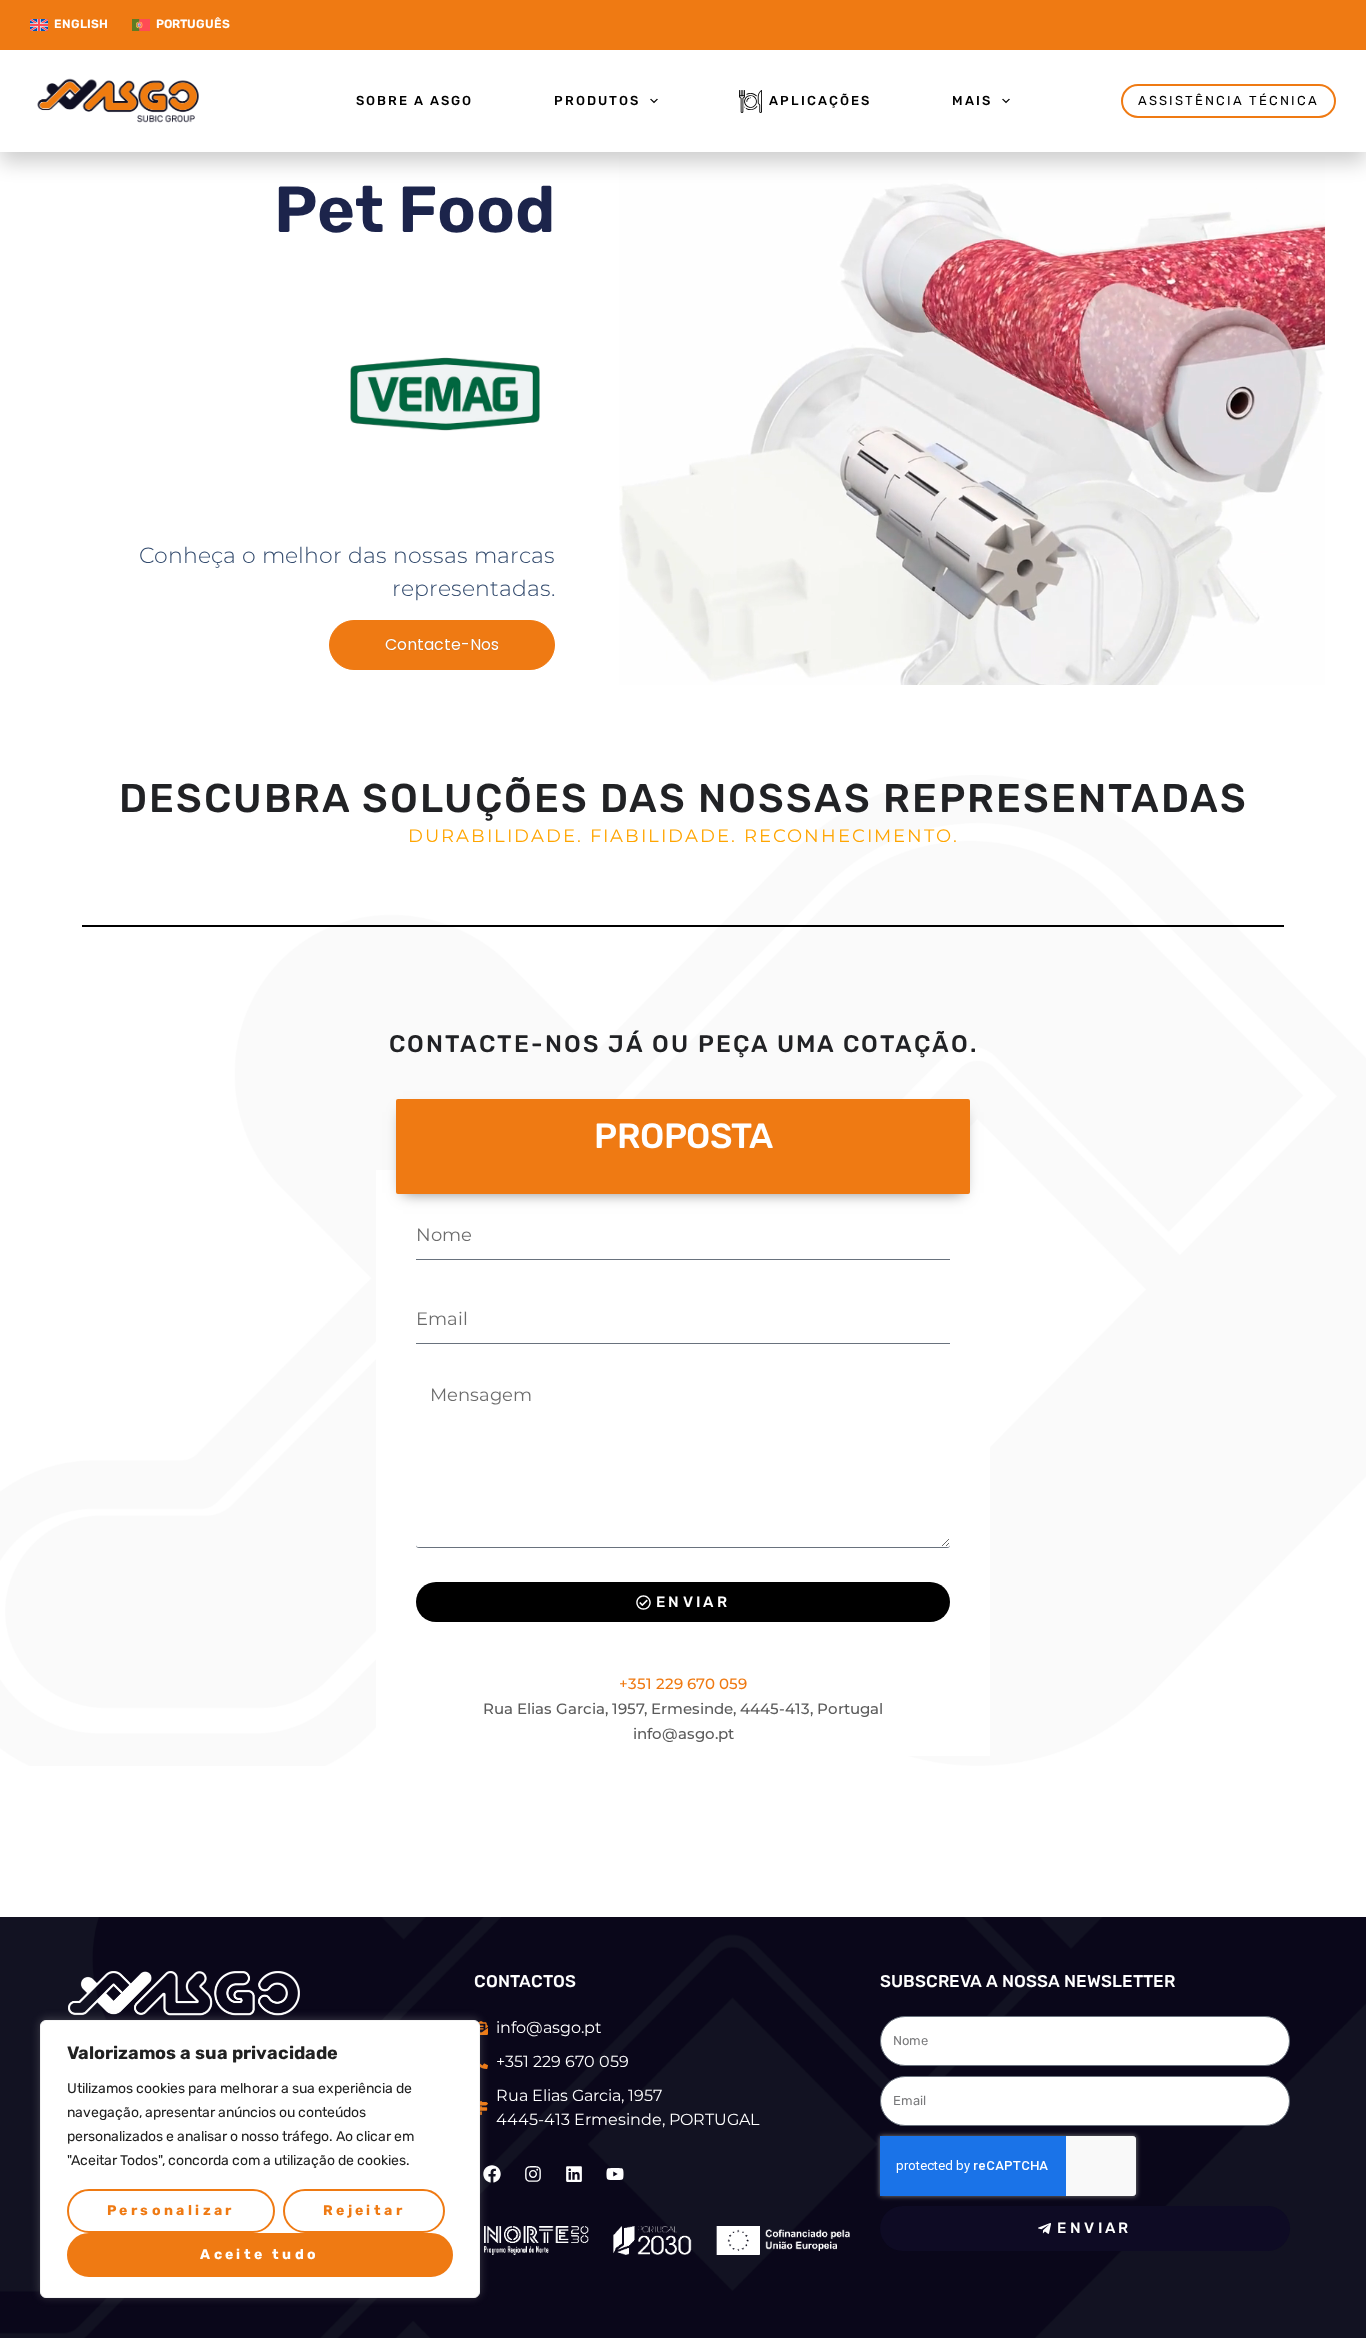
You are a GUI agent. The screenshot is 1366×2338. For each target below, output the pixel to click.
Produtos (597, 100)
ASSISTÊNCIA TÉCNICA (1228, 100)
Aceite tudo (259, 2254)
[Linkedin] (574, 2174)
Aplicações (820, 100)
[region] (260, 2159)
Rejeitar (364, 2210)
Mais (972, 100)
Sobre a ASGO (414, 100)
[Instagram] (533, 2174)
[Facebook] (492, 2174)
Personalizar (171, 2210)
